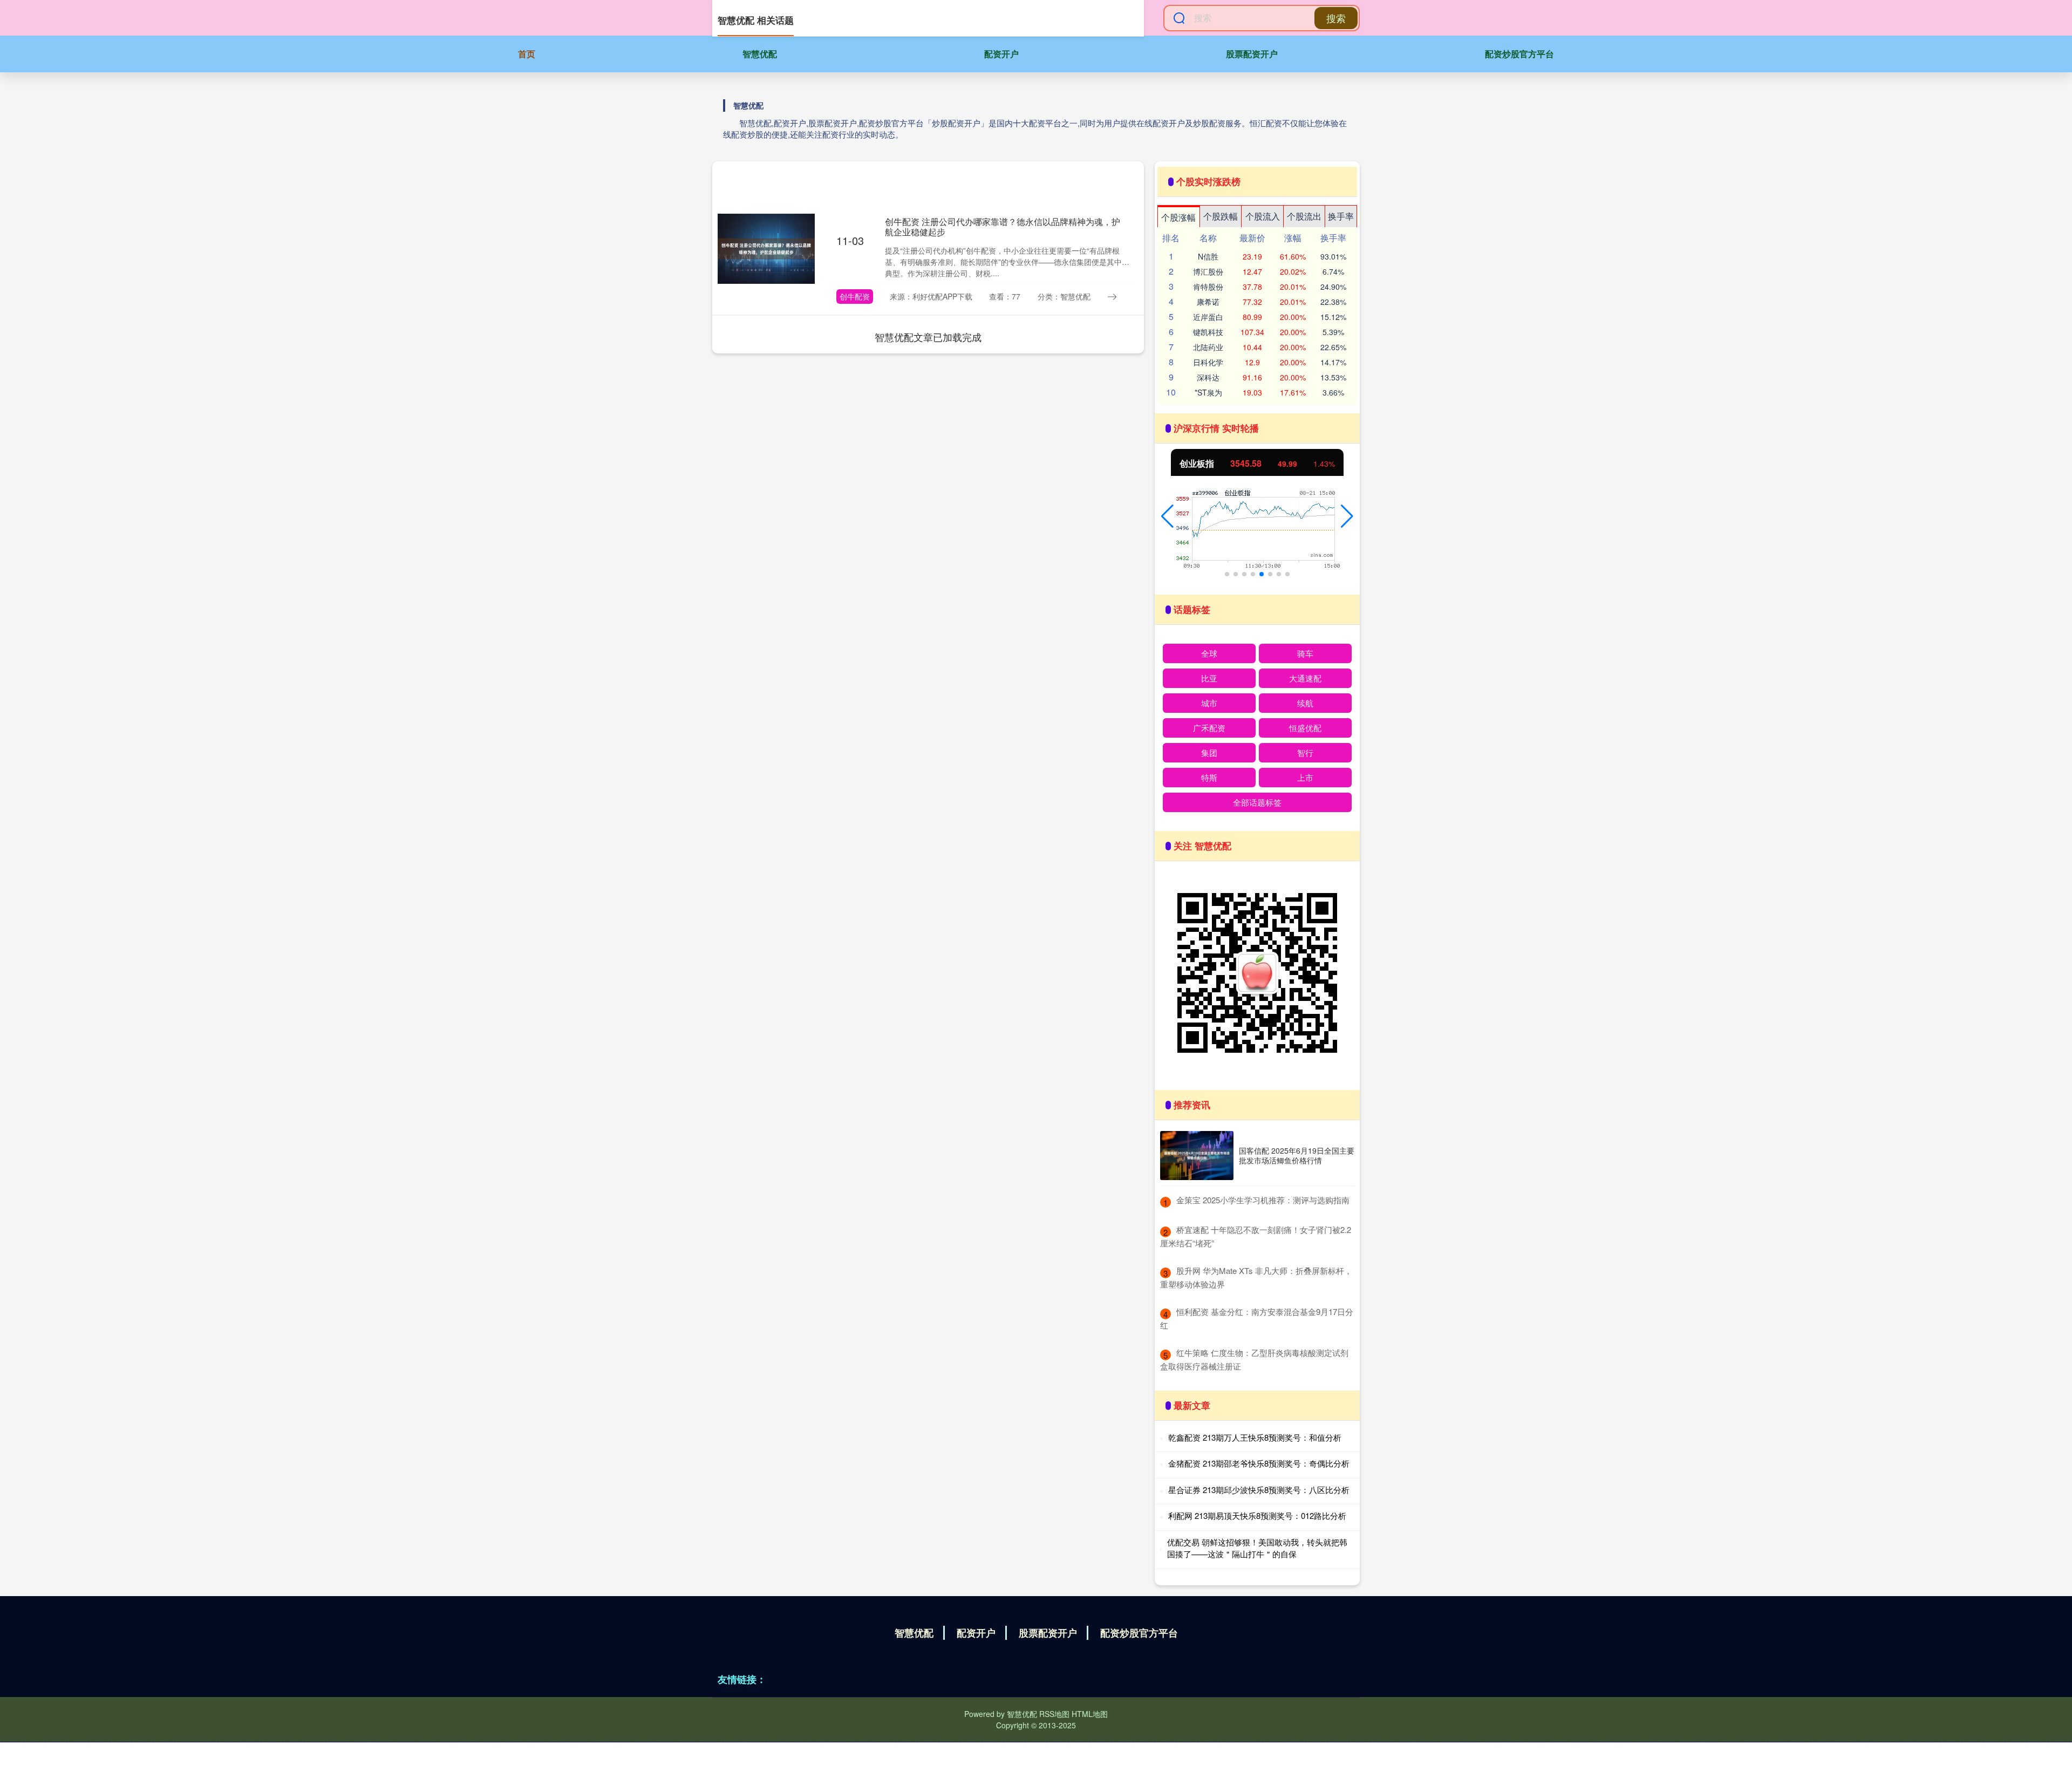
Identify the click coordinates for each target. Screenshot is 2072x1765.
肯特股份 (1208, 287)
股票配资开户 (1252, 54)
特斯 (1209, 777)
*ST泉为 (1208, 392)
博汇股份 (1208, 271)
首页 (527, 54)
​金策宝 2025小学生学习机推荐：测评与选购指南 (1263, 1200)
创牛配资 (855, 296)
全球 (1209, 653)
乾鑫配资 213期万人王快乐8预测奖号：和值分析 (1255, 1437)
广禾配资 (1209, 728)
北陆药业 (1208, 347)
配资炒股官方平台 (1519, 54)
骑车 (1305, 653)
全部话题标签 (1257, 802)
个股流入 (1263, 216)
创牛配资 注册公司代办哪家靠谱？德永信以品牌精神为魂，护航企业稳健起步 (1003, 227)
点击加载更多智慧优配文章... (928, 337)
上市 (1305, 777)
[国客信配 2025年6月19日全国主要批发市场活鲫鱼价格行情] (1197, 1156)
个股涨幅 (1178, 217)
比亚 (1209, 678)
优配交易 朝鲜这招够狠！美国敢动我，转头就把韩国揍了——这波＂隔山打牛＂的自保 (1257, 1548)
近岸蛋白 (1208, 317)
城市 (1209, 703)
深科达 (1208, 377)
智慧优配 (760, 54)
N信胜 (1208, 256)
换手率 (1341, 216)
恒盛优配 (1305, 728)
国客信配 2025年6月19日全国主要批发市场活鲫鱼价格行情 (1297, 1155)
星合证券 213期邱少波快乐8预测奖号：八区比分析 (1259, 1490)
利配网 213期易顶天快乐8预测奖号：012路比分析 (1257, 1515)
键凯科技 (1208, 332)
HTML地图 (1090, 1714)
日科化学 (1208, 362)
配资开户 (1001, 54)
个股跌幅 (1221, 216)
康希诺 (1208, 302)
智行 (1305, 752)
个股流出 (1304, 216)
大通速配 (1305, 678)
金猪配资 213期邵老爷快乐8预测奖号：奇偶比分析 (1259, 1463)
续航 (1305, 703)
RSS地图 (1054, 1714)
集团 (1209, 752)
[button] (1167, 516)
